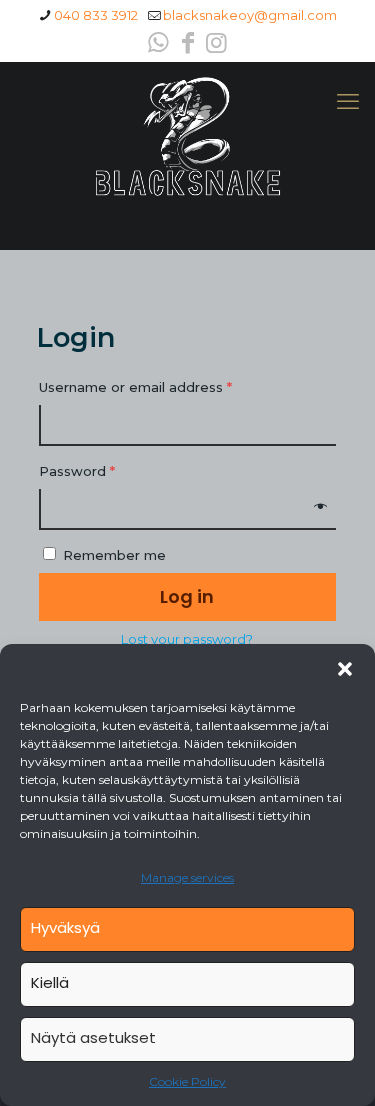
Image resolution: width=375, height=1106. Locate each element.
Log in (187, 596)
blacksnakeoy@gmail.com (250, 15)
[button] (345, 669)
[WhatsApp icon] (159, 42)
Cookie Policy (187, 1081)
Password (77, 471)
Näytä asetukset (93, 1037)
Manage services (187, 877)
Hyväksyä (65, 927)
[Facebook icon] (188, 42)
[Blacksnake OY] (187, 137)
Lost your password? (187, 639)
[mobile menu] (348, 102)
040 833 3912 (96, 15)
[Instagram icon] (217, 42)
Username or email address (135, 387)
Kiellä (50, 982)
